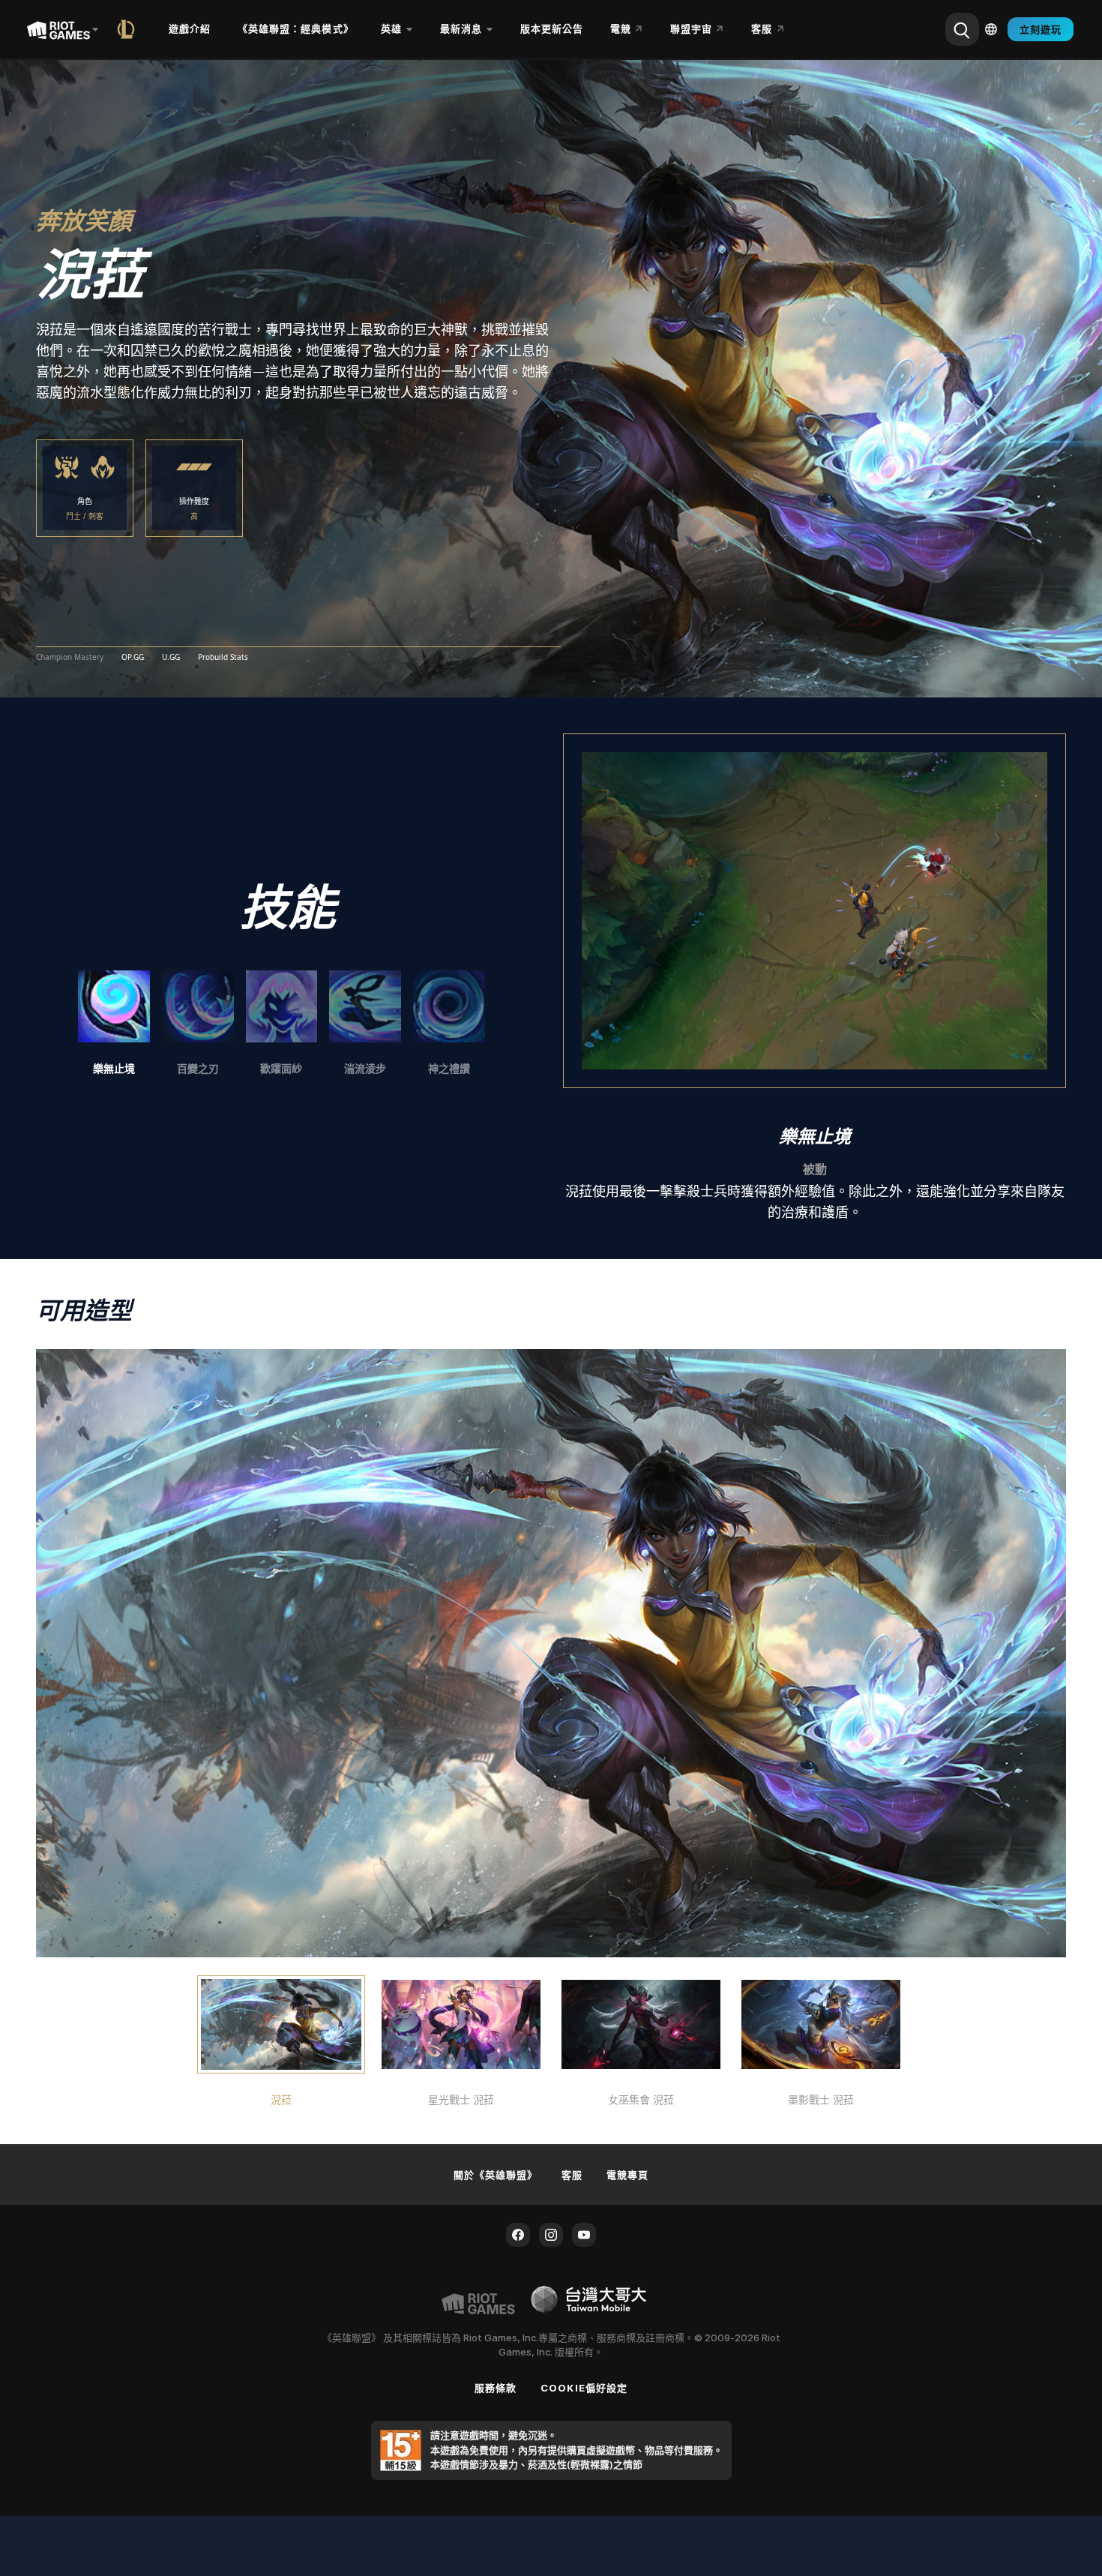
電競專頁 (627, 2175)
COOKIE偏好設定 (584, 2388)
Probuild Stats (223, 658)
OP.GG (133, 658)
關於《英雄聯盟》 (496, 2175)
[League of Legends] (129, 29)
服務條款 (496, 2388)
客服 (572, 2175)
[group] (281, 1024)
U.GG (171, 658)
